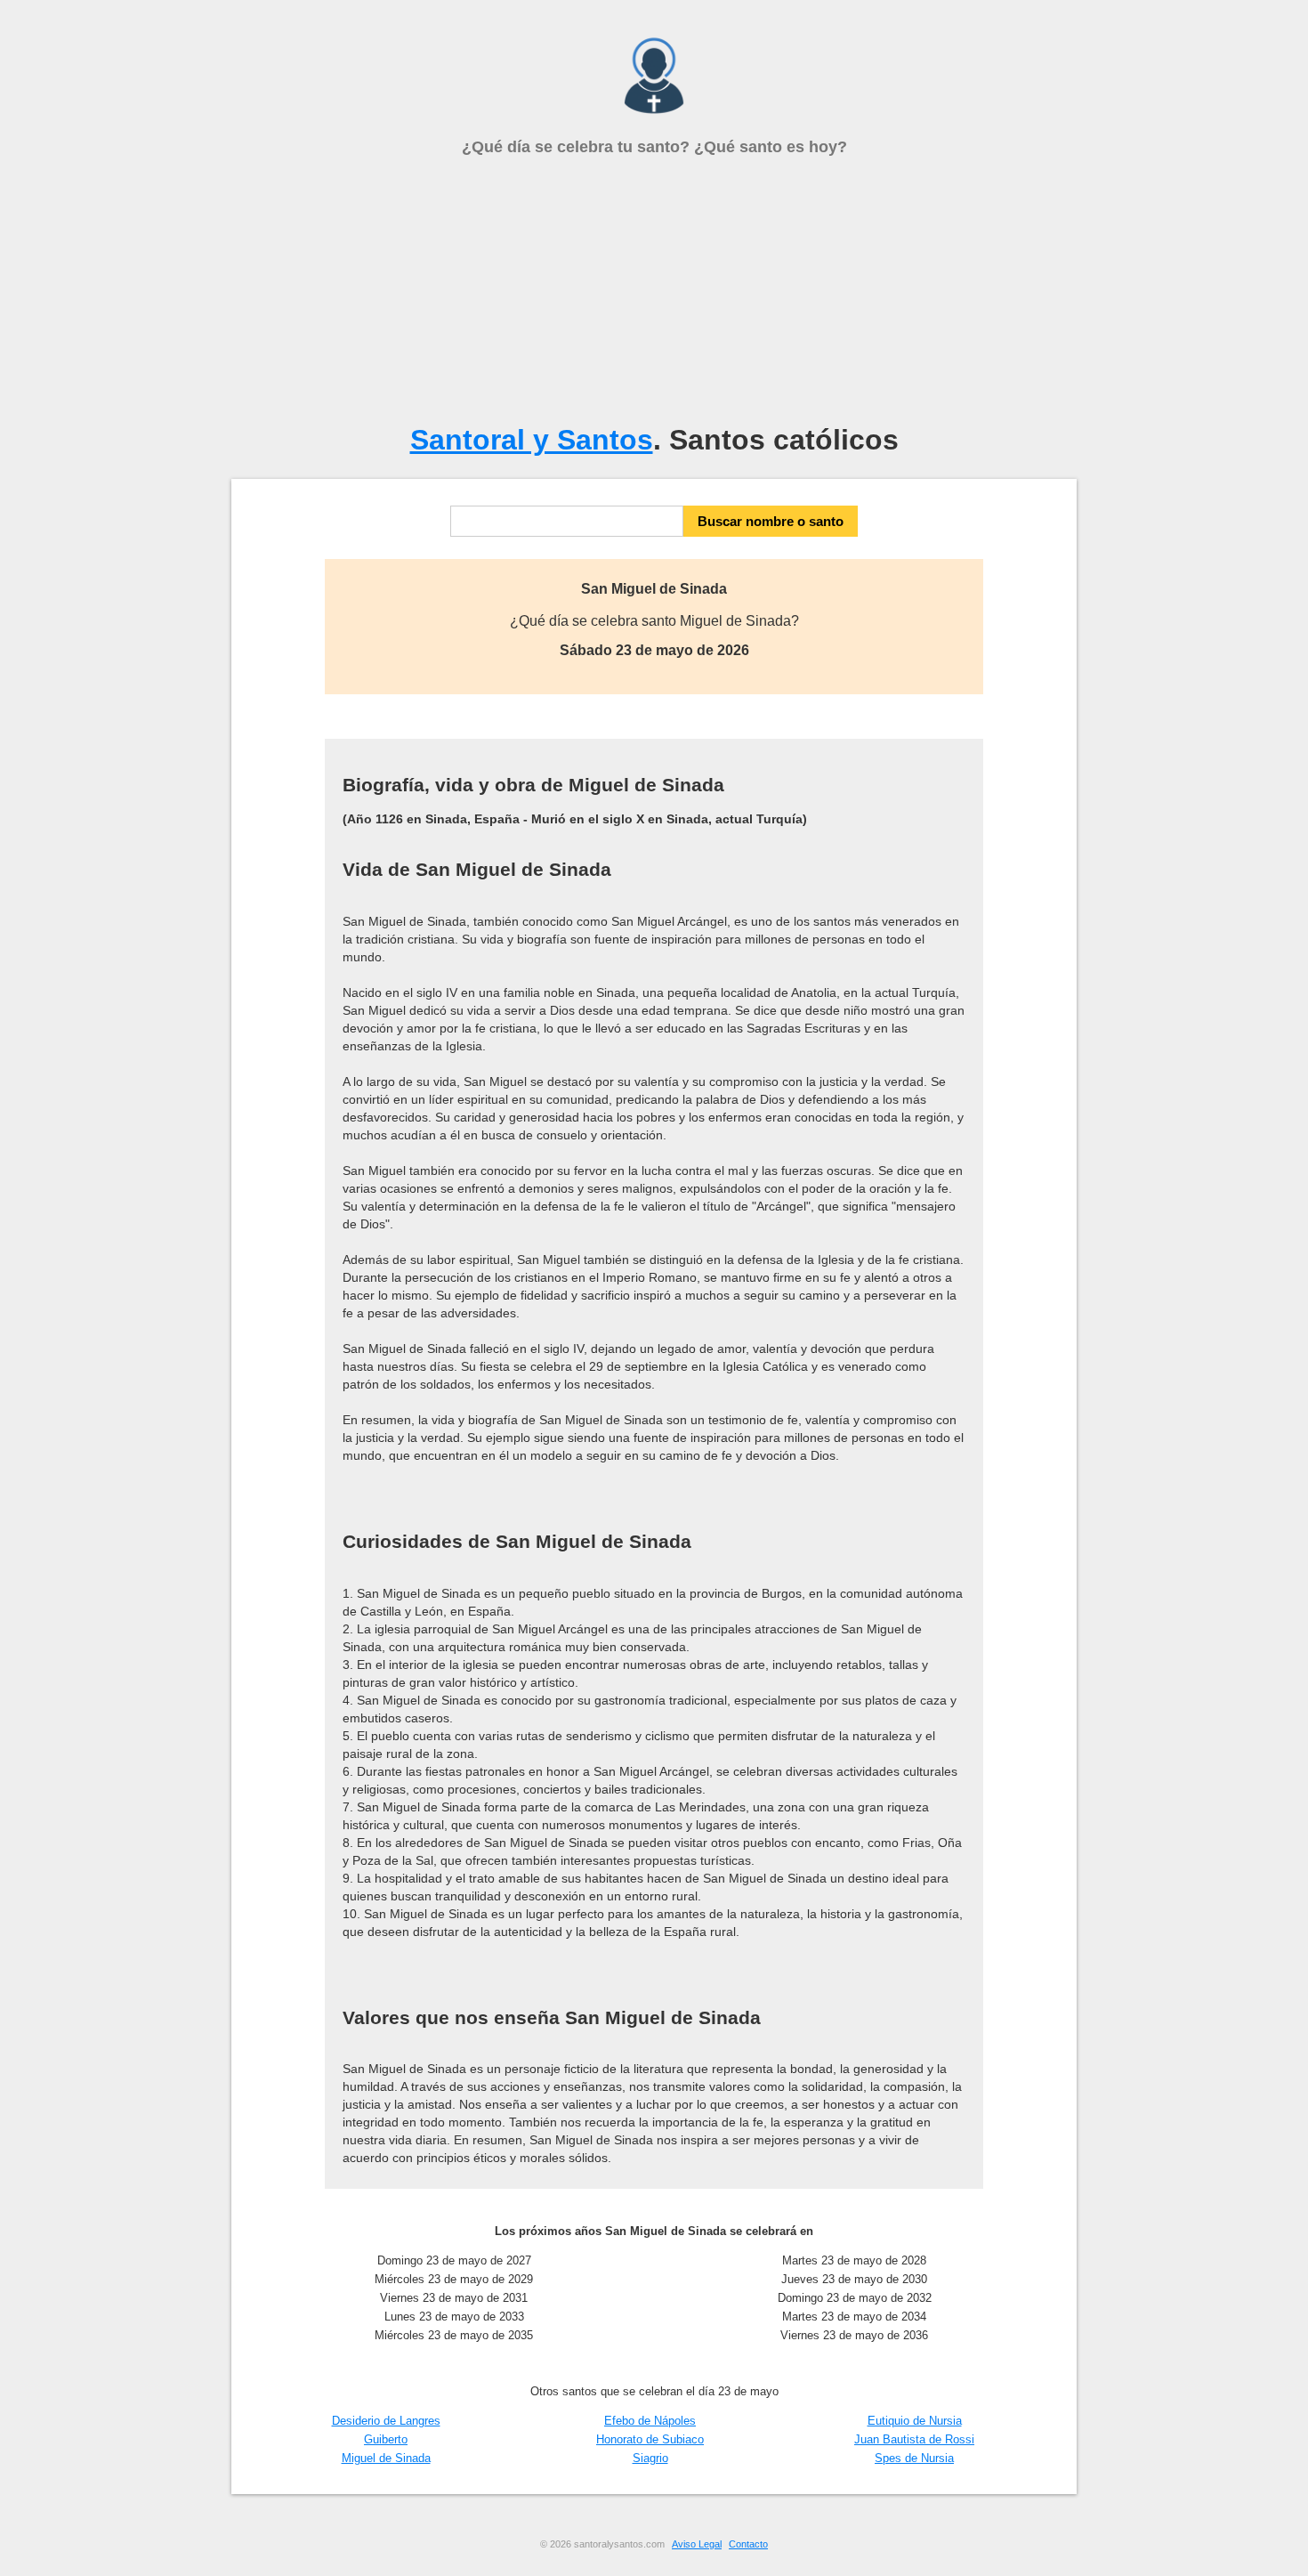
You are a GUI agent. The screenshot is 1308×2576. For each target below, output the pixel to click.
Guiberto (386, 2439)
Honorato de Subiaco (650, 2439)
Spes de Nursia (914, 2458)
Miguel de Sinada (386, 2458)
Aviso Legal (697, 2544)
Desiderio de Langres (386, 2421)
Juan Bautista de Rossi (914, 2439)
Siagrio (650, 2458)
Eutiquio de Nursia (915, 2421)
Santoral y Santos (532, 440)
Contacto (748, 2544)
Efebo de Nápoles (650, 2421)
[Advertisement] (654, 290)
